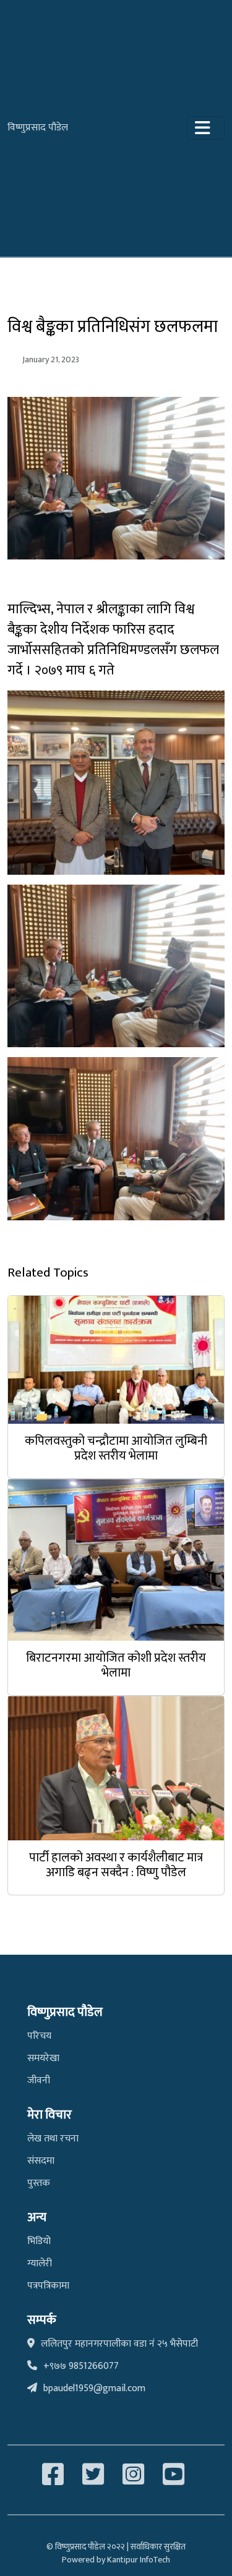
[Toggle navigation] (206, 128)
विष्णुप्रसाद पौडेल (38, 128)
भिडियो (39, 2241)
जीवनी (39, 2081)
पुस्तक (39, 2183)
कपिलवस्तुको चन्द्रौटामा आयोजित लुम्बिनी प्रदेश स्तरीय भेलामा (116, 1448)
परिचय (39, 2036)
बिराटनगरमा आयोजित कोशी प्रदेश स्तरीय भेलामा (116, 1665)
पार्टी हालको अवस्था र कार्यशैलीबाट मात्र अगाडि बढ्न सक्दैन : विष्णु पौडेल (116, 1865)
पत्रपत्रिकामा (48, 2286)
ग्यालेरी (40, 2264)
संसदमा (41, 2161)
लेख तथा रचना (53, 2139)
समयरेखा (43, 2058)
